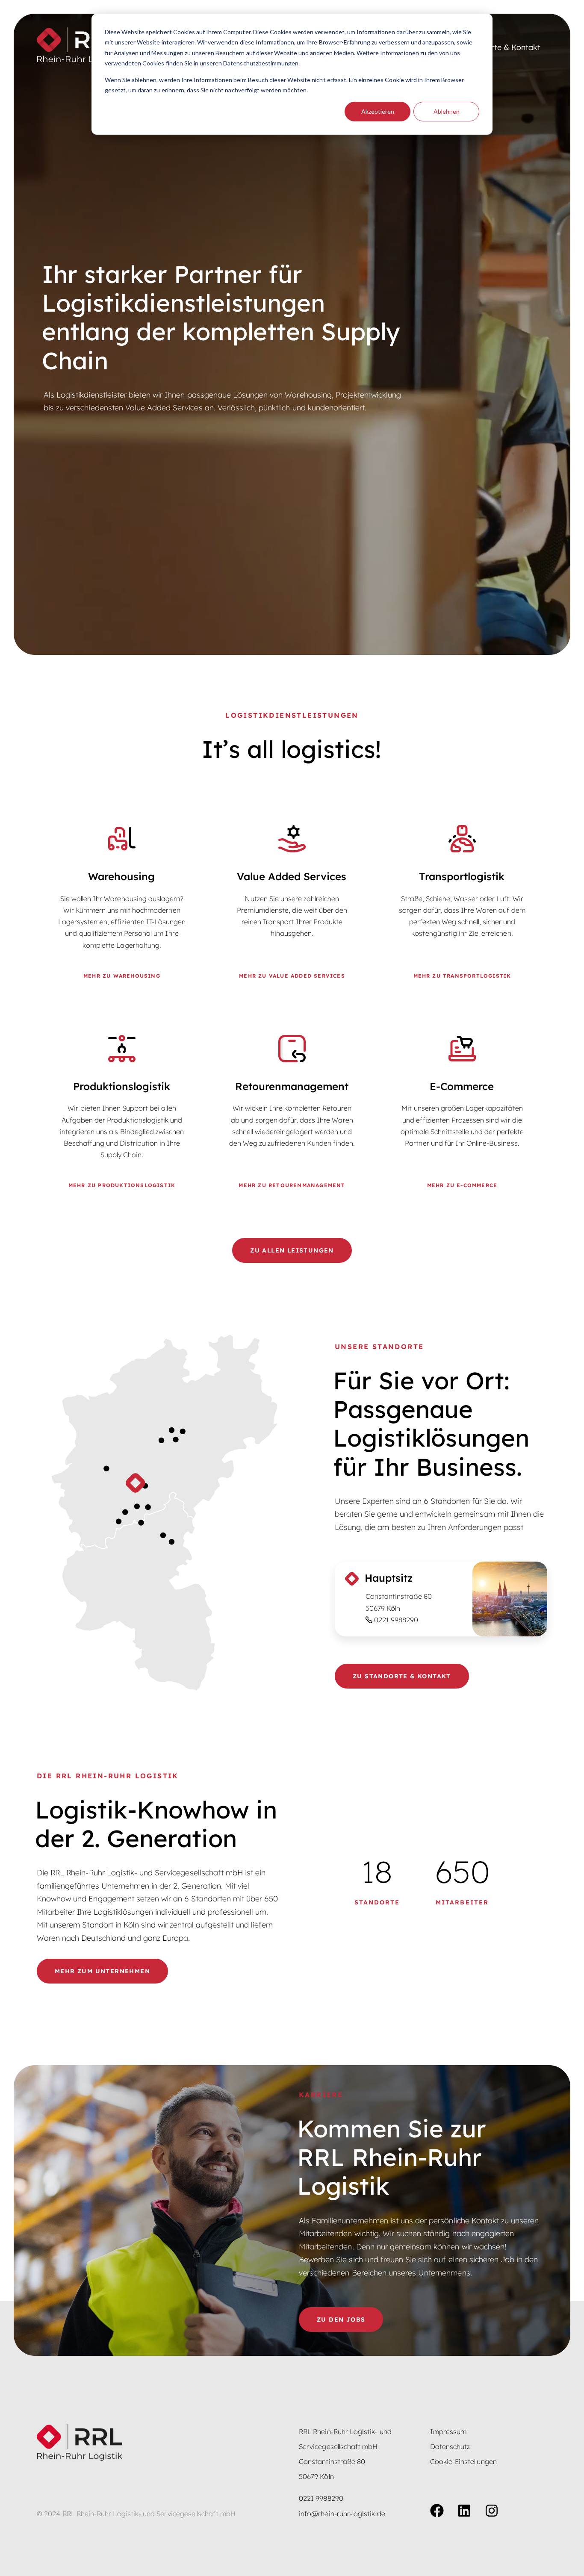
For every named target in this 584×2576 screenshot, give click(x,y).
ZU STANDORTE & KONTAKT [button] (402, 1676)
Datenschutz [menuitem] (450, 2446)
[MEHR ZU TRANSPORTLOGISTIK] (462, 903)
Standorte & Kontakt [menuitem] (503, 47)
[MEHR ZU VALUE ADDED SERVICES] (292, 903)
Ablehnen (447, 111)
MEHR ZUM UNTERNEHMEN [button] (102, 1971)
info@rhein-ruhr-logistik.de (342, 2514)
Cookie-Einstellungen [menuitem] (463, 2461)
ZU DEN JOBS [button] (341, 2320)
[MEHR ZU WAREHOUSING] (122, 903)
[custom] (437, 2511)
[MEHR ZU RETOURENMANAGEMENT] (292, 1113)
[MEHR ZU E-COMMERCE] (462, 1113)
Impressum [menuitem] (448, 2432)
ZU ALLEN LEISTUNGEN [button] (292, 1250)
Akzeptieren (378, 111)
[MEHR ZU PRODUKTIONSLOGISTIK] (122, 1113)
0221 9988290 (396, 1620)
